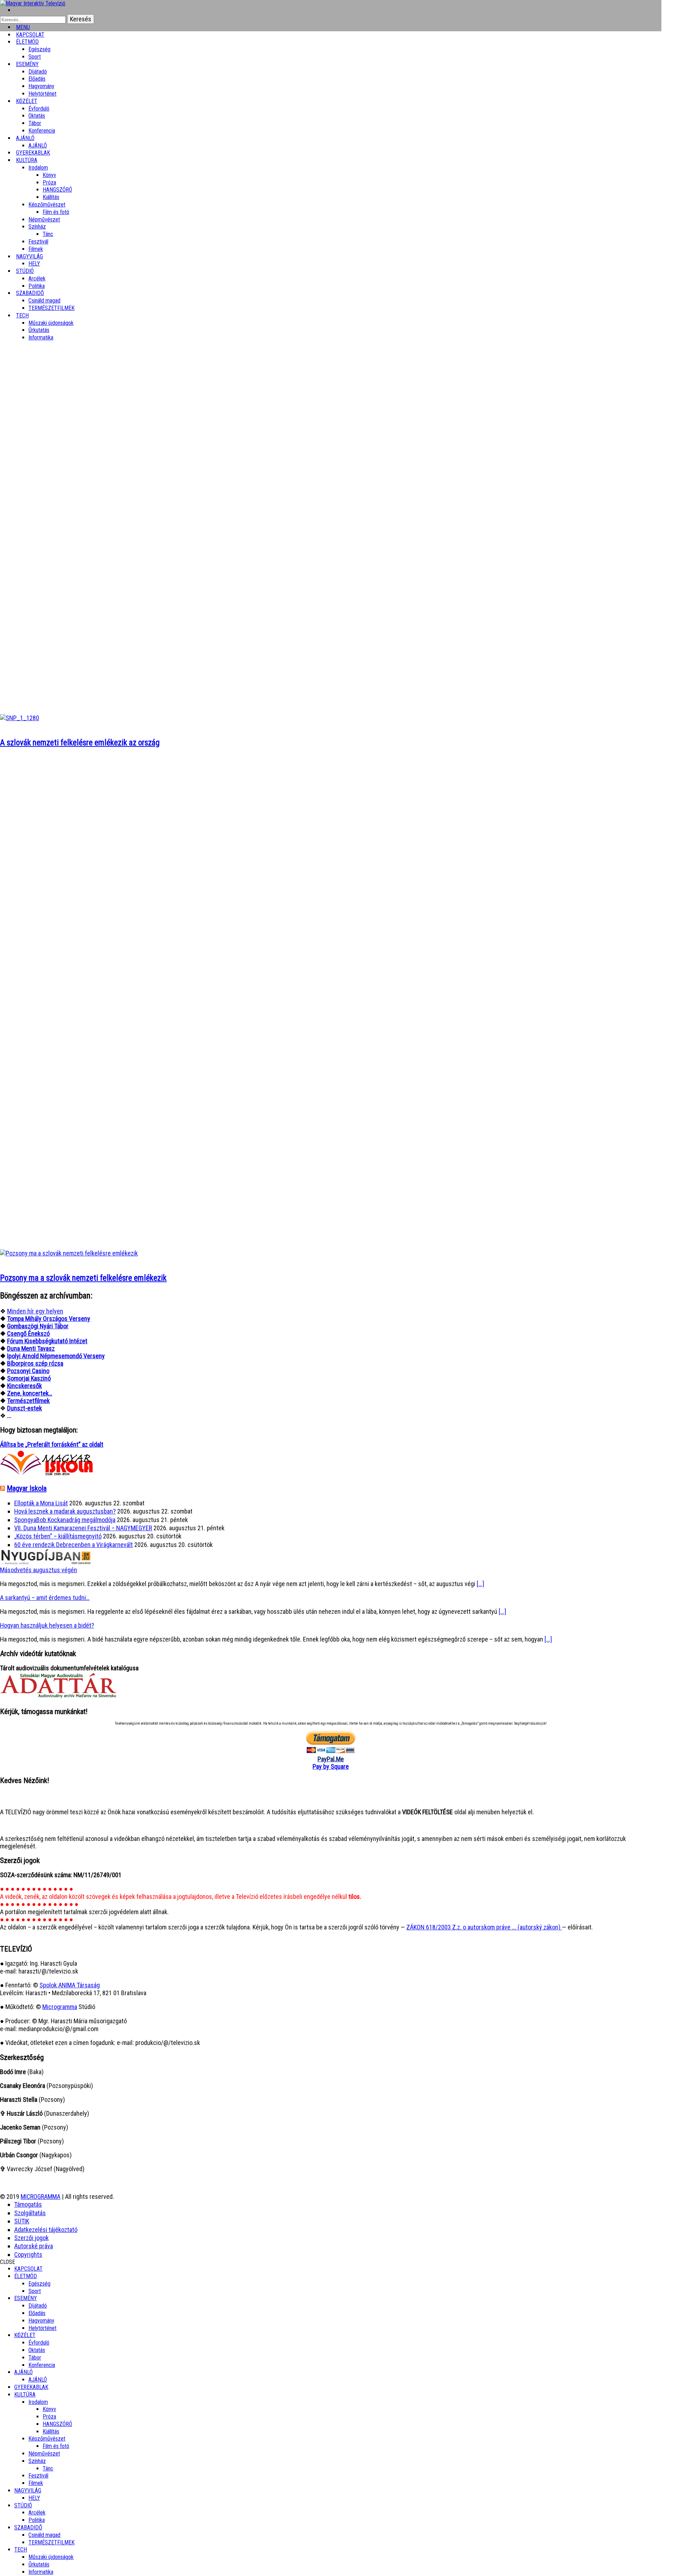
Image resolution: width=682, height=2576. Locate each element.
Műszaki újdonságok (51, 323)
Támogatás (28, 2204)
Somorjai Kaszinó (29, 1378)
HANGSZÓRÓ (57, 190)
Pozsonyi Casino (28, 1371)
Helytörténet (42, 94)
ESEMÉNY (27, 64)
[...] (480, 1584)
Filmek (36, 2483)
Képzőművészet (47, 205)
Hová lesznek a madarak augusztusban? (65, 1511)
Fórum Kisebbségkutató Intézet (47, 1341)
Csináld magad (44, 301)
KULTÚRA (27, 160)
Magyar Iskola (27, 1488)
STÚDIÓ (25, 271)
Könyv (49, 175)
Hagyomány (41, 86)
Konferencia (42, 131)
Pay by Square (331, 1766)
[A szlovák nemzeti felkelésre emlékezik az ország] (20, 718)
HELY (34, 2498)
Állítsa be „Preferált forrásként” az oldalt (52, 1444)
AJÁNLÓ (23, 2372)
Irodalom (38, 168)
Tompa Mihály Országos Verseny (49, 1319)
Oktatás (37, 116)
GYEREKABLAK (31, 2387)
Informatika (41, 338)
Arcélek (37, 2513)
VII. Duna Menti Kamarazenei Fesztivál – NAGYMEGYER (83, 1528)
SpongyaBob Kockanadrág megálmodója (65, 1520)
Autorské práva (34, 2246)
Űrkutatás (39, 330)
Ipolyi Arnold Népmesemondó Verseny (56, 1356)
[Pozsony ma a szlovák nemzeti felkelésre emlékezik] (69, 1253)
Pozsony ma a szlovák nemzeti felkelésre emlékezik (83, 1278)
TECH (22, 315)
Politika (37, 2520)
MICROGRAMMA (40, 2197)
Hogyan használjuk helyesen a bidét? (47, 1625)
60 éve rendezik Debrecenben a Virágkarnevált (74, 1545)
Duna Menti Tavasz (31, 1348)
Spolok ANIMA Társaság (70, 1985)
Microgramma (60, 2007)
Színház (37, 227)
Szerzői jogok (31, 2238)
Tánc (48, 234)
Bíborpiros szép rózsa (35, 1363)
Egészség (39, 2284)
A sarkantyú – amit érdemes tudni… (45, 1598)
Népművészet (44, 219)
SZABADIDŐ (30, 293)
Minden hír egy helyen (35, 1311)
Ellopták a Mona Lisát (41, 1503)
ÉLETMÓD (27, 42)
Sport (35, 2291)
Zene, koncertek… (30, 1393)
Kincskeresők (25, 1386)
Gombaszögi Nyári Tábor (38, 1326)
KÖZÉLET (27, 101)
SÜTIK (22, 2221)
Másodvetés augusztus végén (39, 1570)
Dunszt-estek (25, 1408)
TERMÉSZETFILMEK (52, 308)
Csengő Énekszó (28, 1333)
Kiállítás (51, 197)
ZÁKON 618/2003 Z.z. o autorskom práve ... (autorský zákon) (484, 1927)
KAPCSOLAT (28, 2269)
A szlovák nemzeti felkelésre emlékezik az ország (80, 743)
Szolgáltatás (30, 2213)
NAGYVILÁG (28, 2491)
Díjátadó (38, 72)
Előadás (37, 79)
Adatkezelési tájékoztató (46, 2230)
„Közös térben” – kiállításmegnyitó (58, 1536)
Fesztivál (38, 2476)
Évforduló (39, 109)
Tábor (35, 2358)
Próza (49, 183)
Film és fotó (56, 212)
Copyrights (28, 2254)
